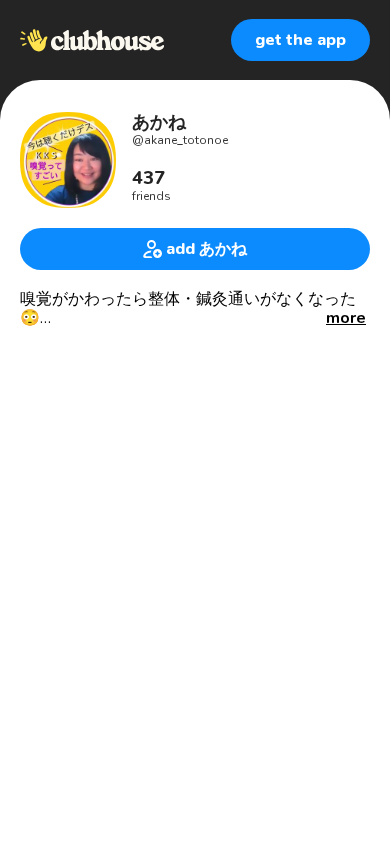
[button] (346, 318)
